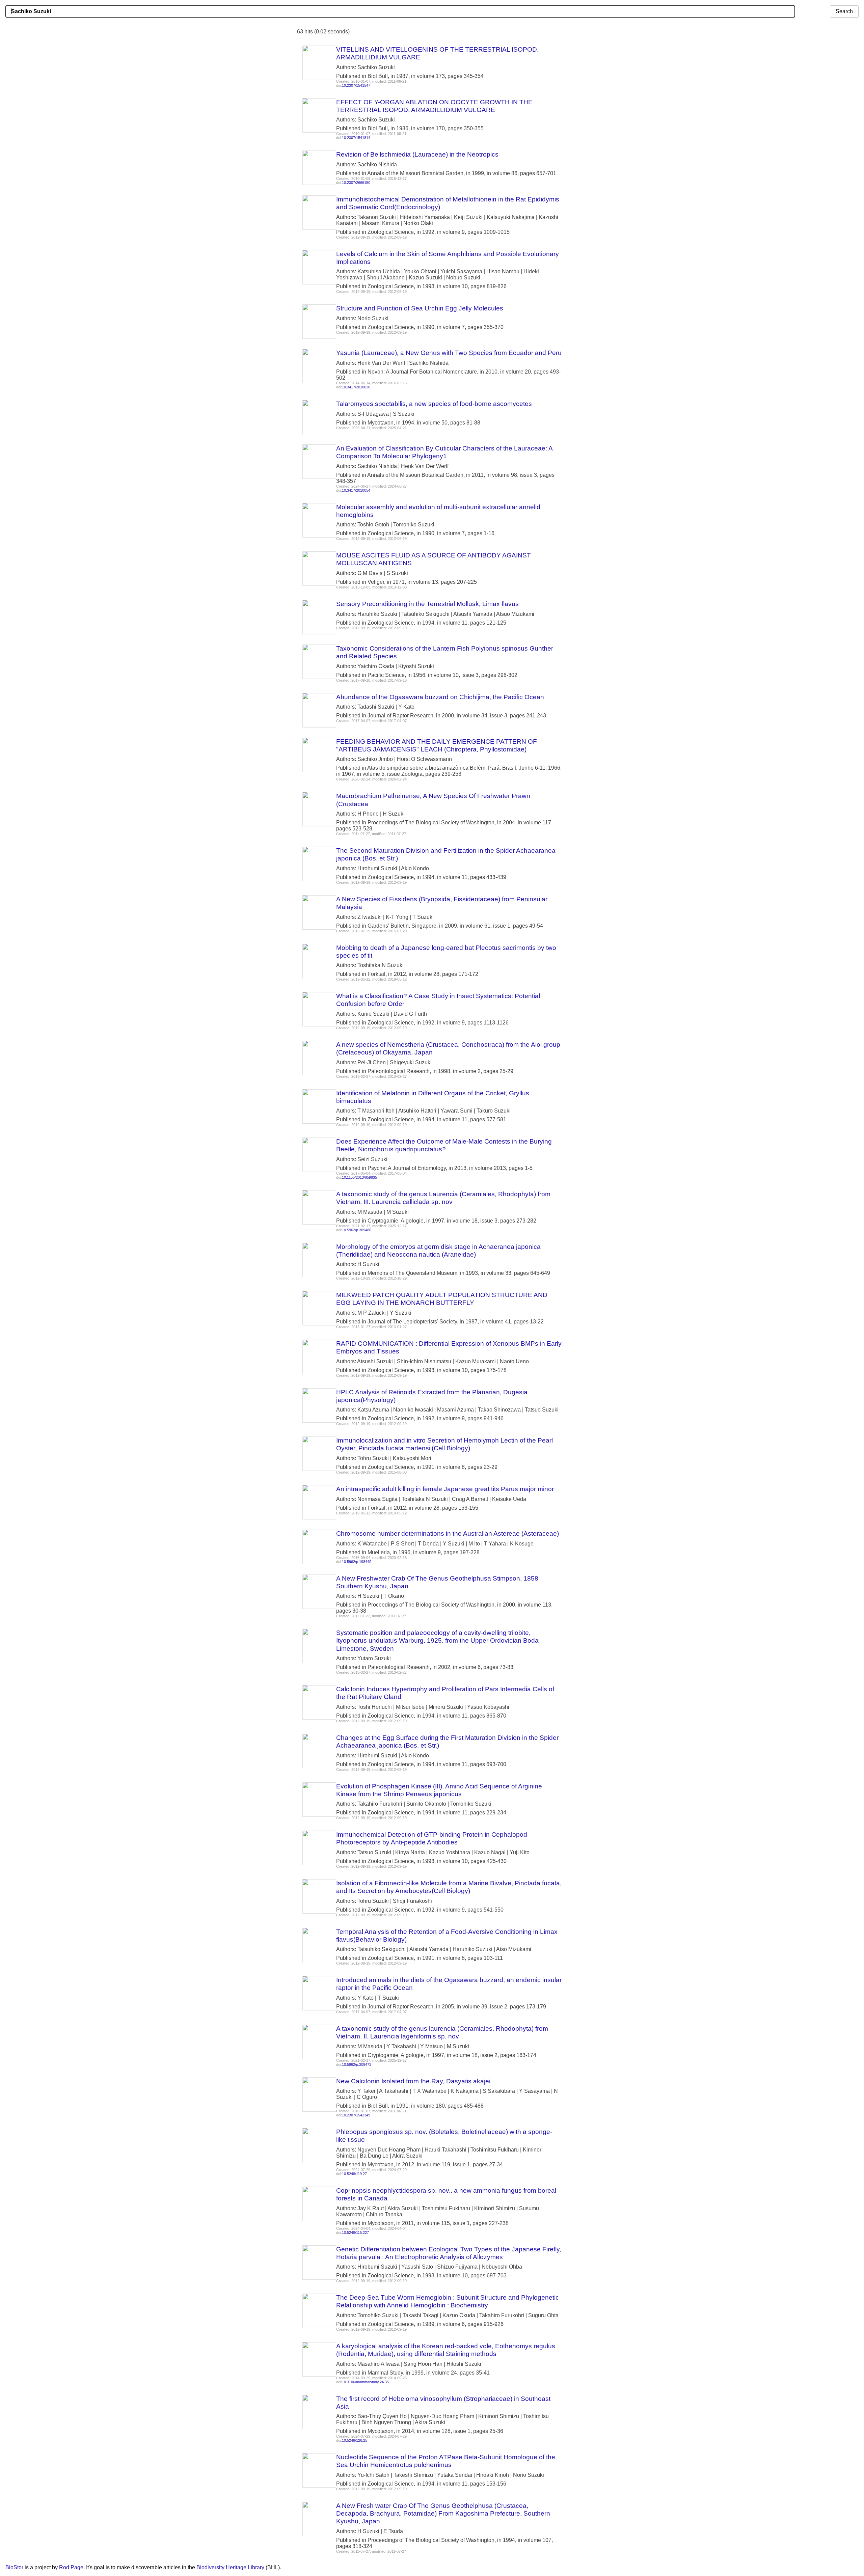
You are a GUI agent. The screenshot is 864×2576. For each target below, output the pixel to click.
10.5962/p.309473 (357, 2064)
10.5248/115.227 (355, 2232)
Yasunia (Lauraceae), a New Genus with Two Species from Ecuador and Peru (449, 353)
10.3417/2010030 (356, 387)
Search (844, 11)
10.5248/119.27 (354, 2174)
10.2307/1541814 (356, 138)
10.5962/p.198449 (357, 1562)
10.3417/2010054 (356, 490)
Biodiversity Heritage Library (230, 2567)
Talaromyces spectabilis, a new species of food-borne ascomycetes (434, 404)
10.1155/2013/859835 (359, 1177)
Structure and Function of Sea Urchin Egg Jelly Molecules (420, 308)
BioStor (14, 2567)
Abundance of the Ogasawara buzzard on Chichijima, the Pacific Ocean (440, 697)
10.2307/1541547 (356, 85)
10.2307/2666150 (356, 183)
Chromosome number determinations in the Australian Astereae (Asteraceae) (448, 1533)
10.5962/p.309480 (357, 1230)
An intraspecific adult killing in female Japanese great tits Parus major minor (445, 1489)
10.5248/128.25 (355, 2440)
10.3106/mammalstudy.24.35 (365, 2382)
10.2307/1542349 (356, 2115)
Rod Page (71, 2567)
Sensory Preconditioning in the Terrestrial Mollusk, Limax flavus (427, 604)
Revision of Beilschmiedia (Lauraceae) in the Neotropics (417, 154)
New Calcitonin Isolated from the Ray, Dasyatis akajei (413, 2081)
